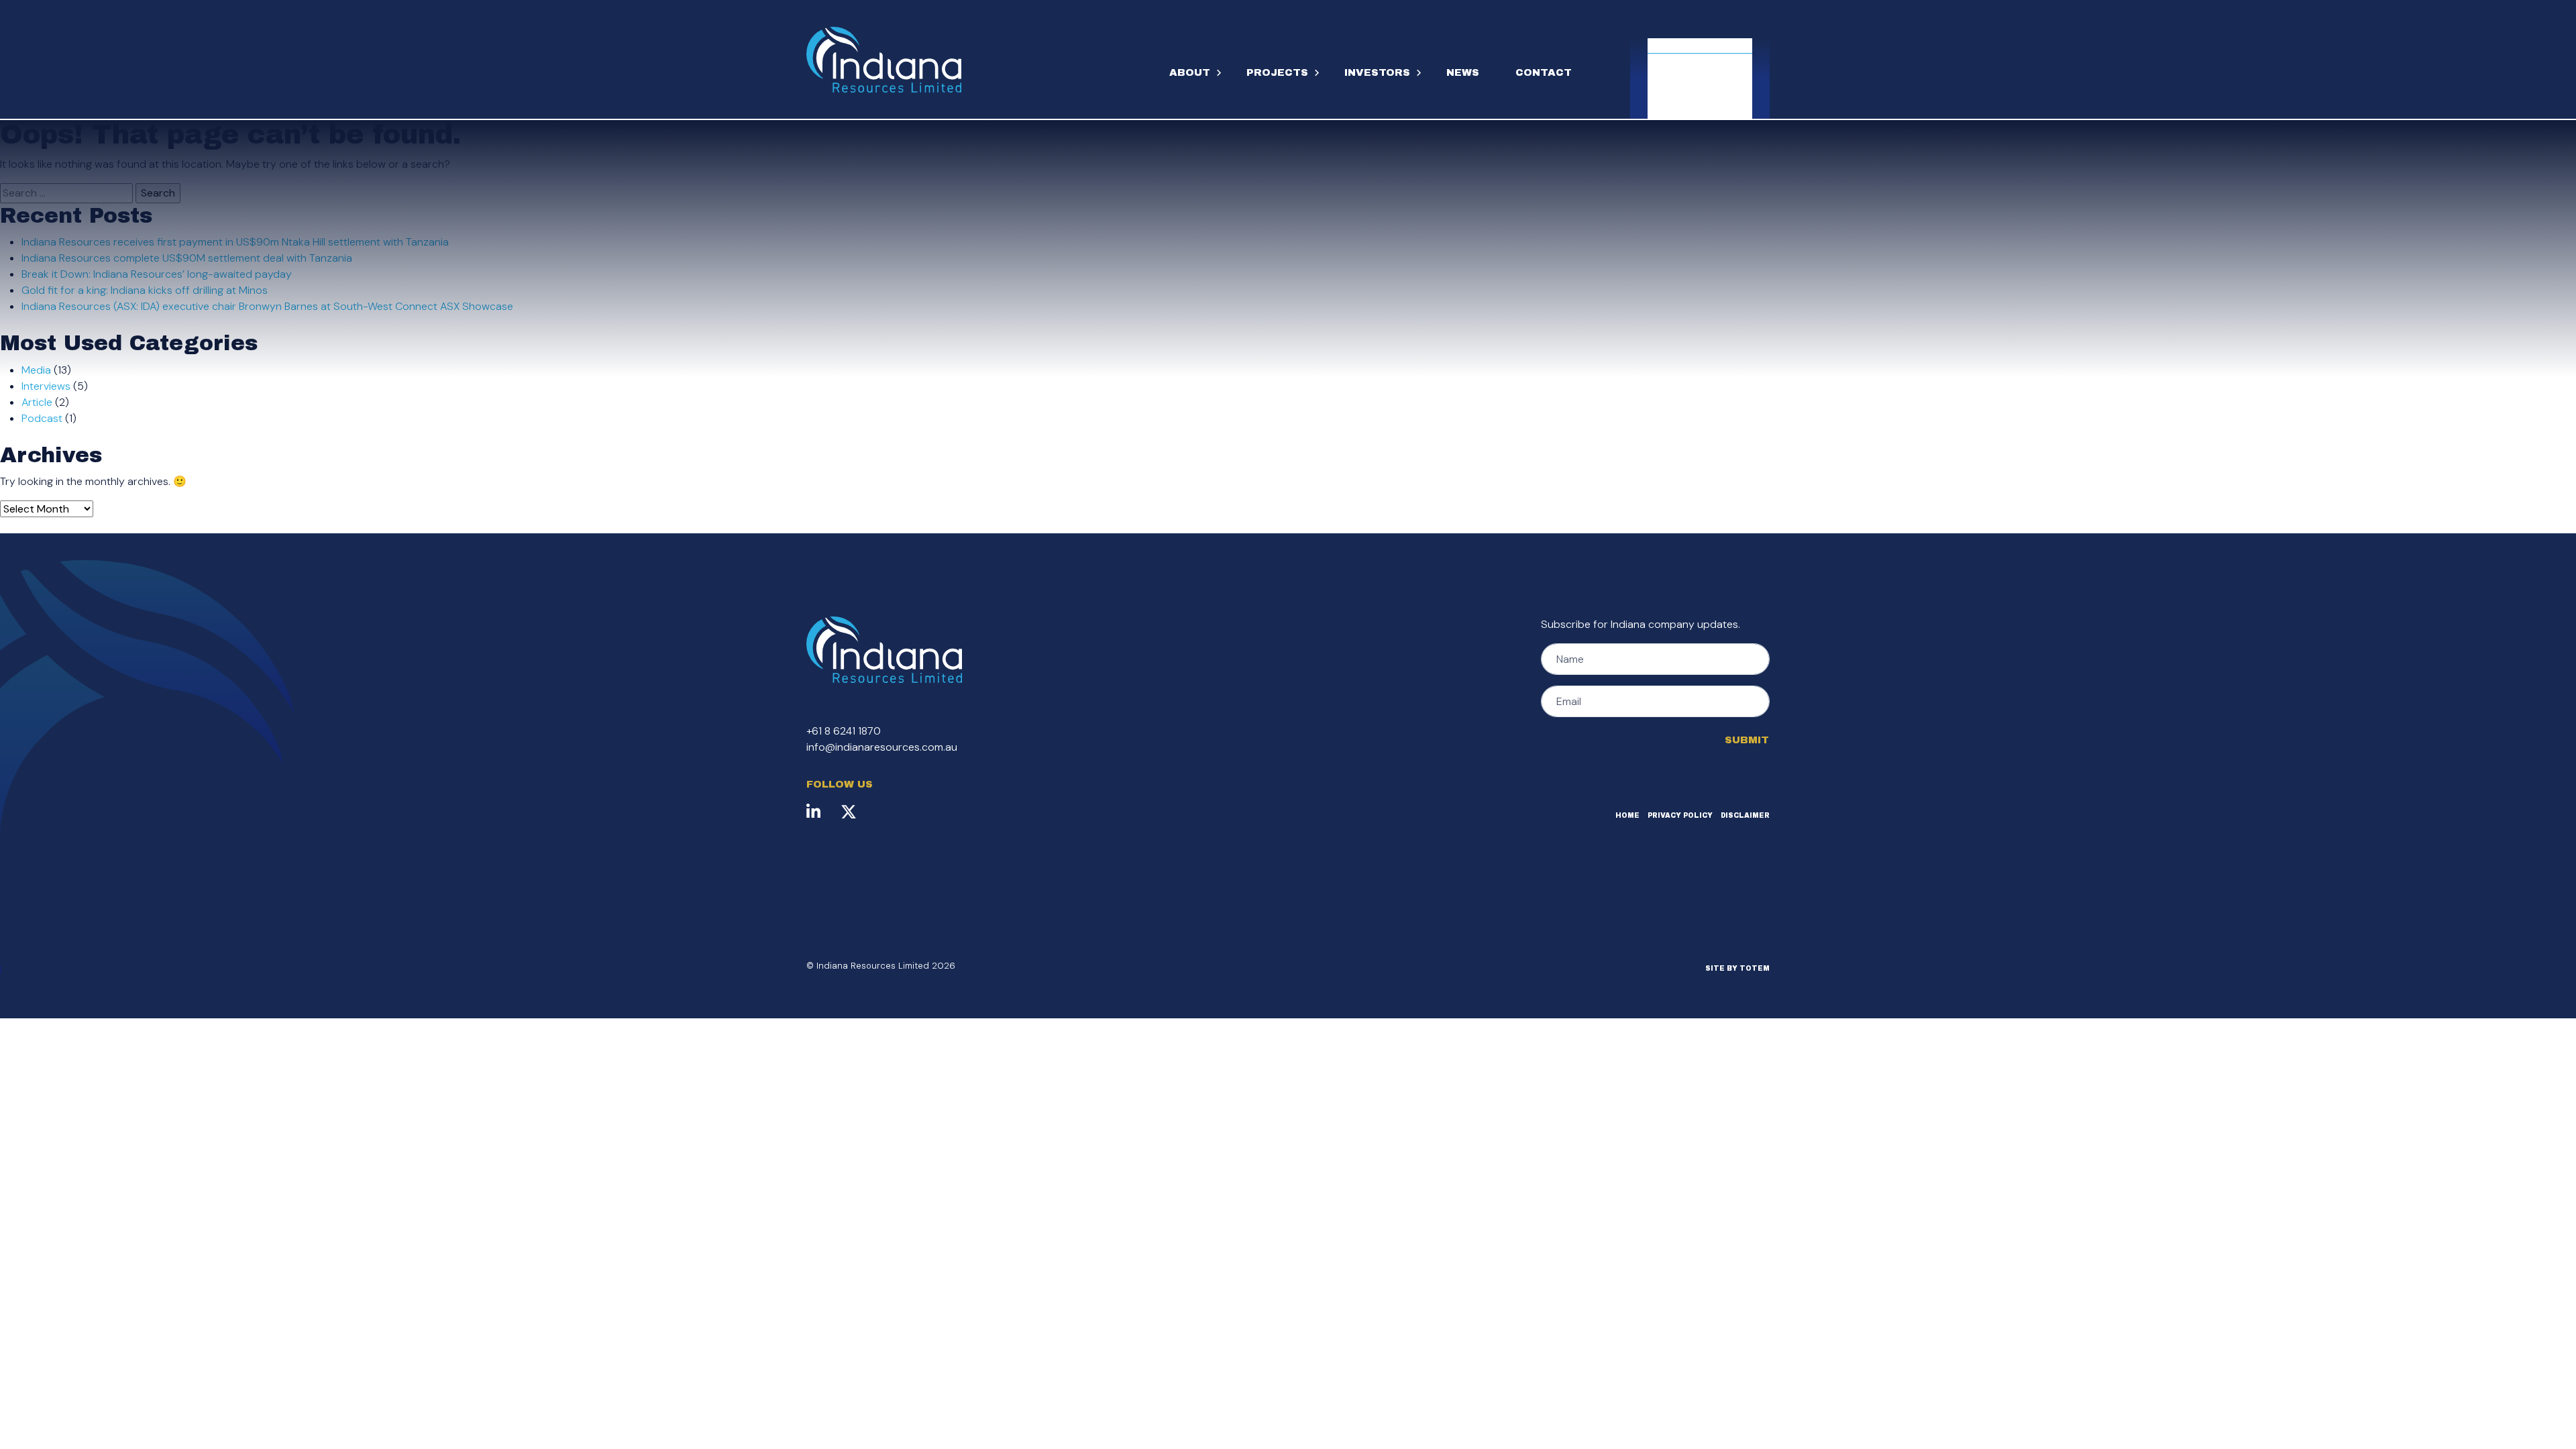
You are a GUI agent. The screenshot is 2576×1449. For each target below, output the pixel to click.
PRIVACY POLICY (1680, 815)
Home (1627, 815)
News (1463, 72)
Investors (1377, 72)
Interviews (46, 386)
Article (37, 402)
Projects (1277, 72)
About (1190, 72)
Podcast (42, 418)
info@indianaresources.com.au (882, 747)
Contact (1544, 72)
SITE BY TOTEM (1737, 968)
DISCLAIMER (1745, 815)
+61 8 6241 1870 (844, 731)
